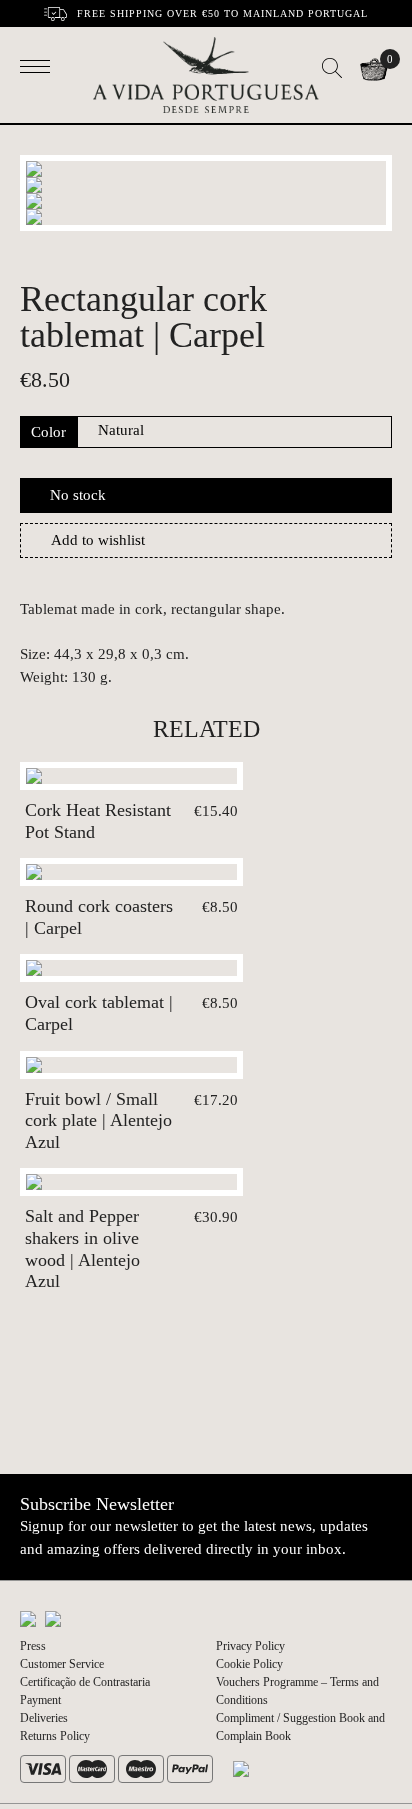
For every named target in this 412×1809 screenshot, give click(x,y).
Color (48, 432)
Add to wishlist (98, 540)
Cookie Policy (249, 1664)
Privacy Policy (250, 1646)
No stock (78, 495)
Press (33, 1646)
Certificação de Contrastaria (85, 1682)
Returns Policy (55, 1736)
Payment (40, 1700)
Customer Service (62, 1664)
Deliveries (44, 1718)
